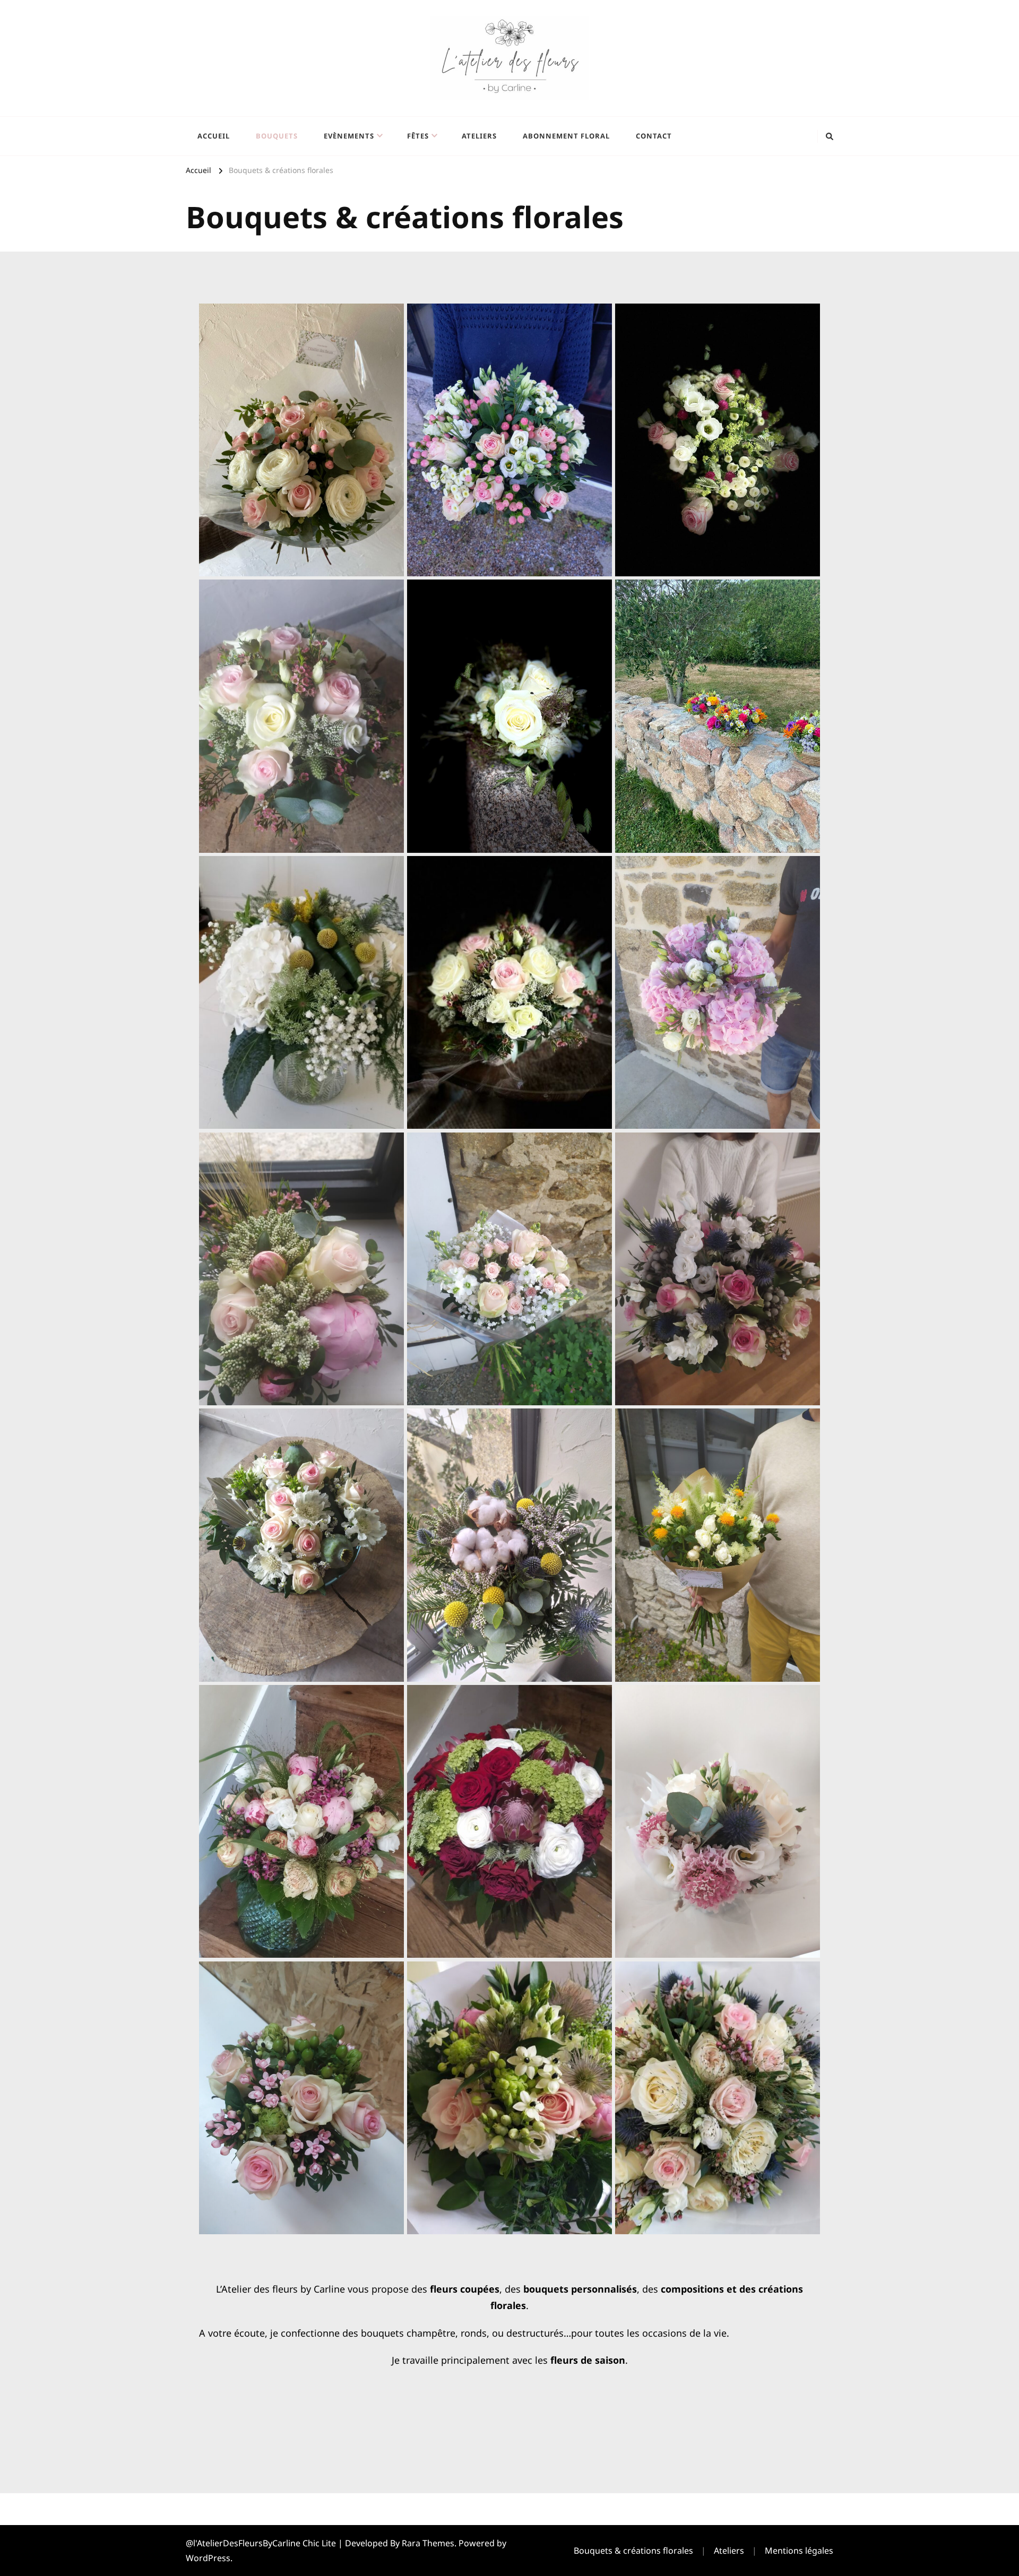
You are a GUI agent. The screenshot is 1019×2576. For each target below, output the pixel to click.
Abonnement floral (566, 136)
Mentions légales (799, 2551)
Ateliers (479, 136)
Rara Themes (428, 2543)
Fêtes (418, 136)
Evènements (349, 136)
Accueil (214, 136)
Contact (654, 136)
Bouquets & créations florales (633, 2551)
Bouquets (277, 136)
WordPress (208, 2558)
